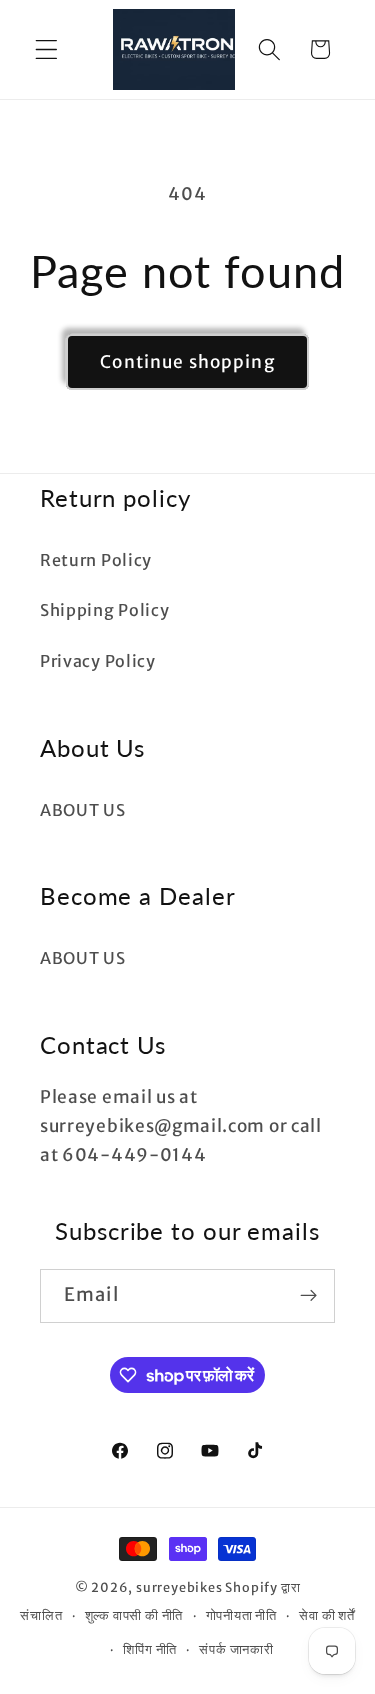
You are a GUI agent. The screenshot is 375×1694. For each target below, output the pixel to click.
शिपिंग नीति (150, 1649)
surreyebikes (179, 1587)
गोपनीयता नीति (241, 1615)
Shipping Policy (104, 610)
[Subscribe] (308, 1296)
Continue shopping (187, 362)
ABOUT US (83, 810)
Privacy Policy (98, 661)
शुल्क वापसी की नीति (134, 1615)
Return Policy (96, 560)
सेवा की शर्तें (327, 1615)
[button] (46, 49)
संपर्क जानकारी (236, 1649)
